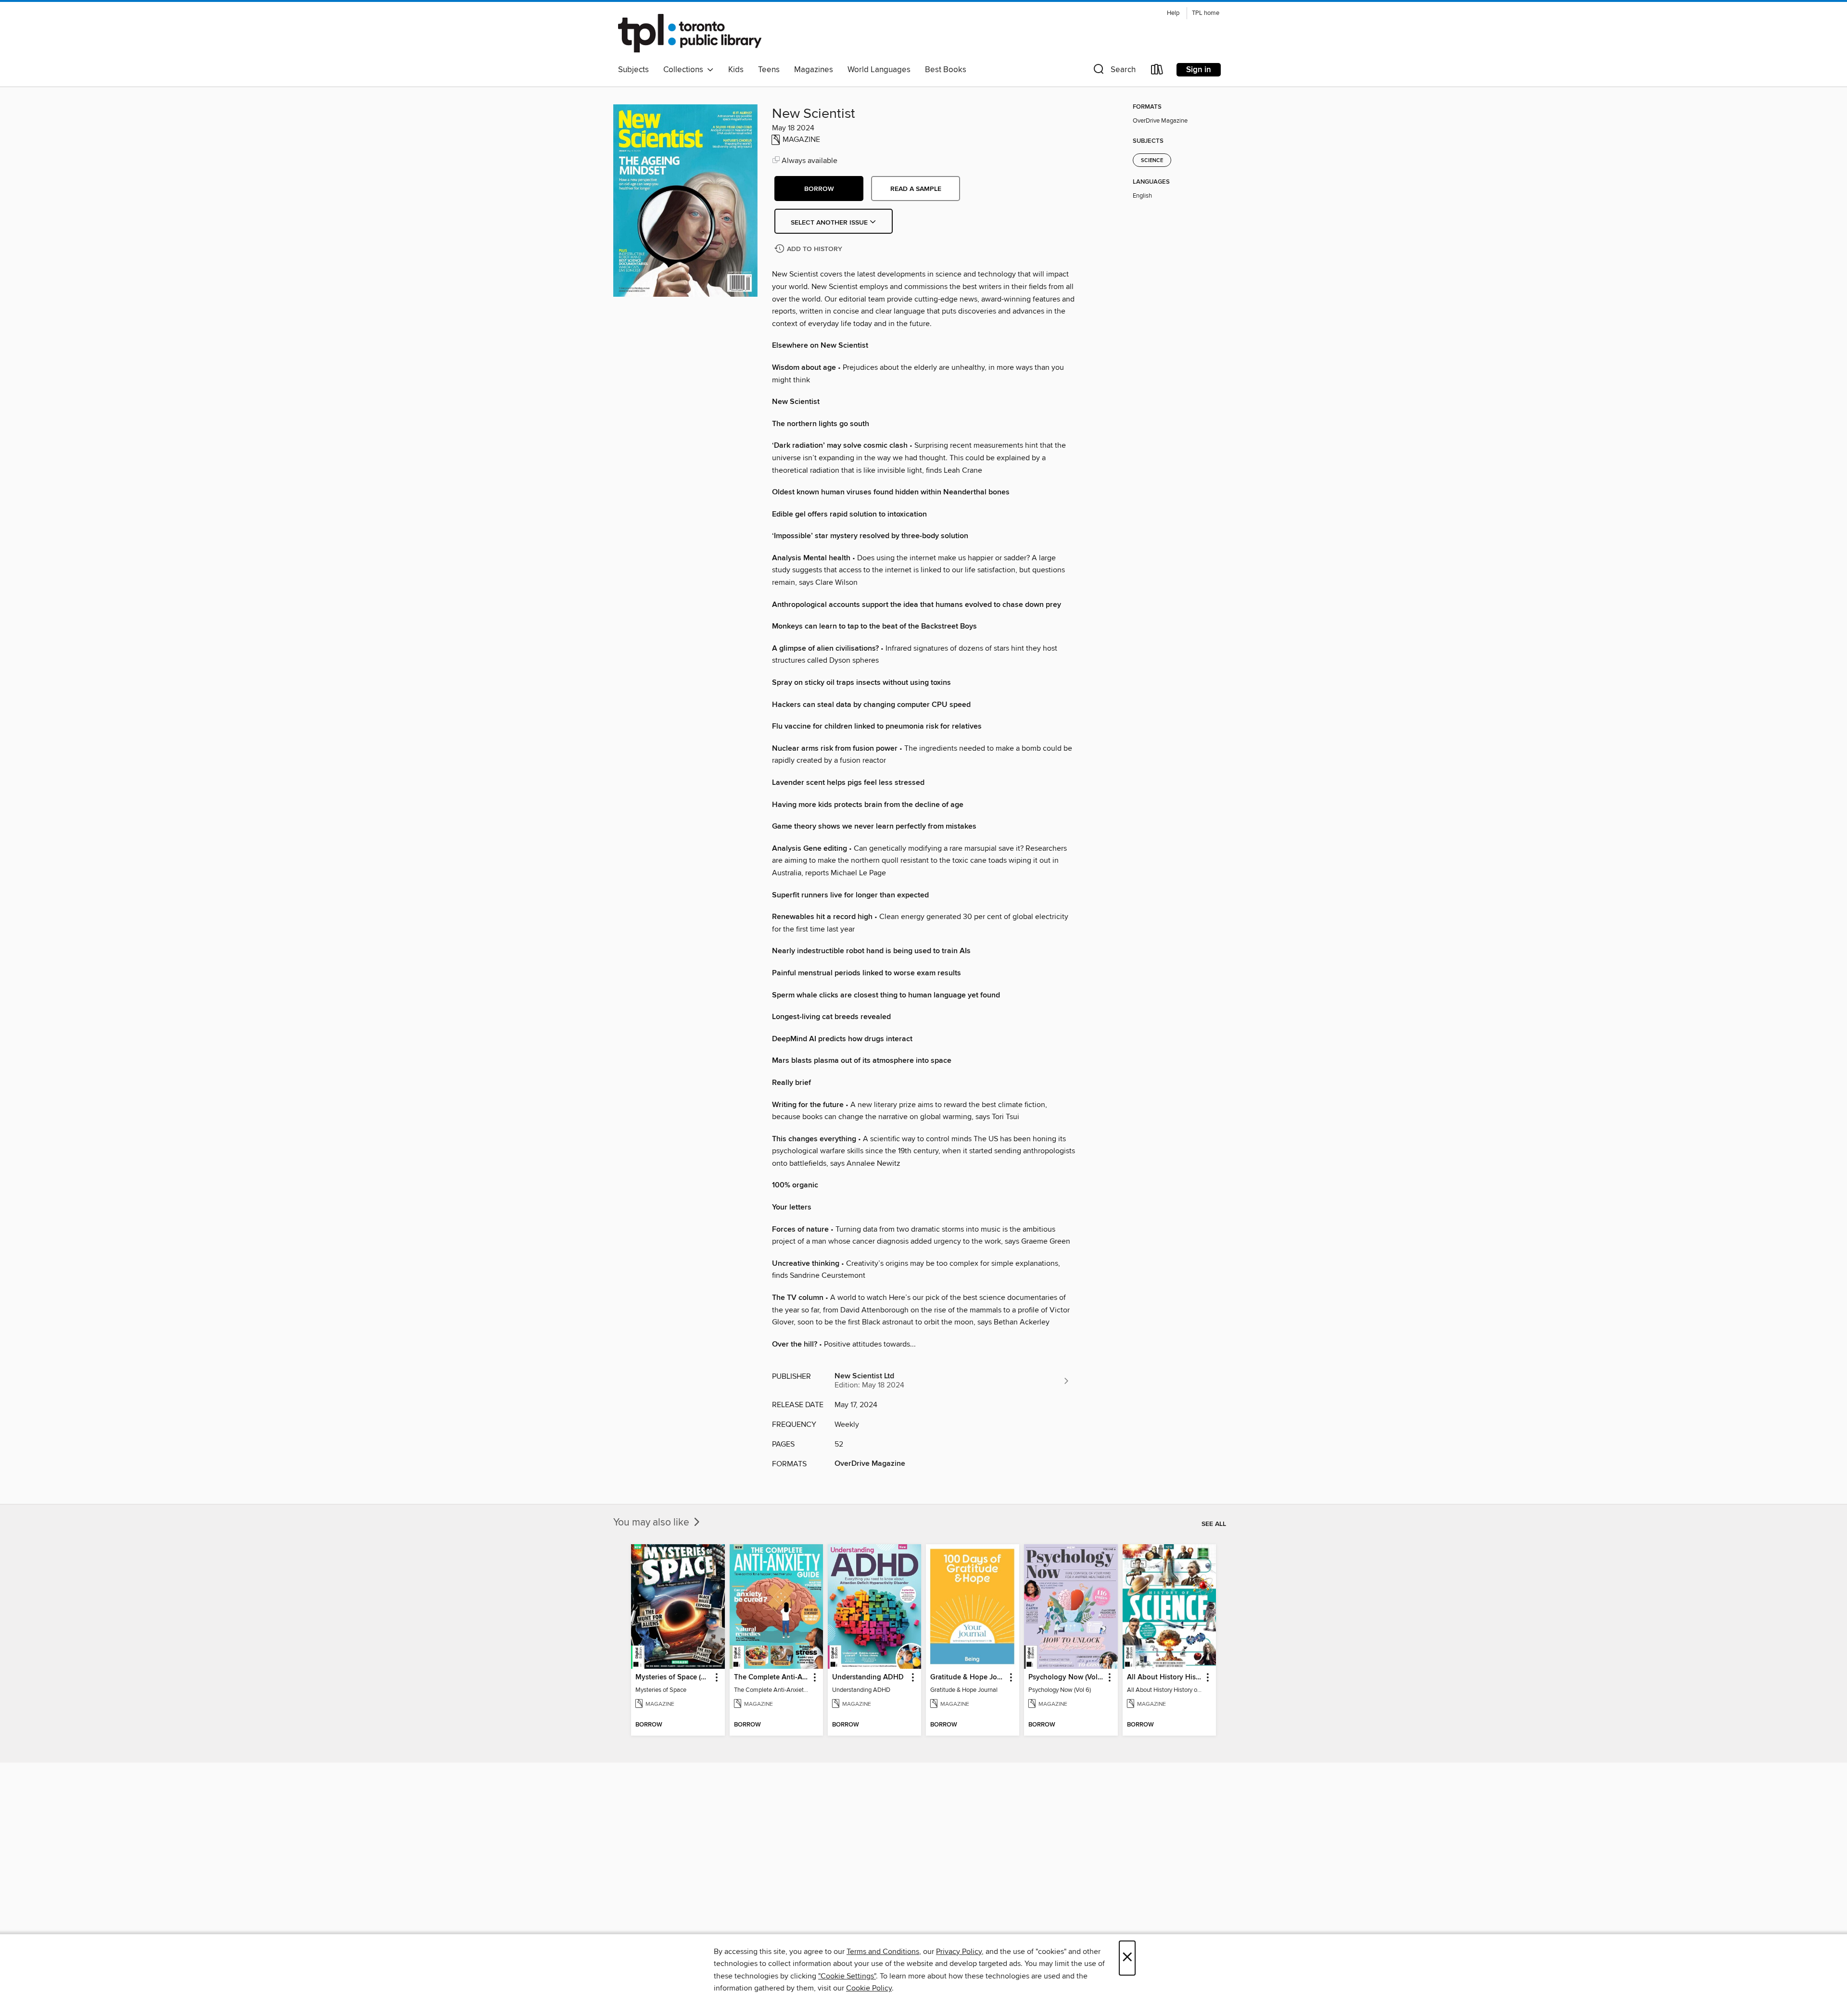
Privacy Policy (959, 1952)
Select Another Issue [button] (830, 223)
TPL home (1206, 13)
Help (1173, 13)
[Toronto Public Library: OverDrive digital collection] (690, 33)
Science (1152, 161)
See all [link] (1214, 1524)
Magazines (814, 70)
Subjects (633, 70)
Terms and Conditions (883, 1952)
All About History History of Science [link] (1165, 1677)
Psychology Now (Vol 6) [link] (1066, 1677)
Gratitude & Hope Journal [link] (968, 1677)
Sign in (1199, 70)
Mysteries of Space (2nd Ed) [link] (673, 1677)
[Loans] (1157, 71)
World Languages (879, 70)
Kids (736, 70)
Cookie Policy (869, 1988)
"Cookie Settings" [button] (847, 1976)
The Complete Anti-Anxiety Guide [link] (772, 1677)
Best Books (946, 70)
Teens (769, 70)
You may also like (652, 1523)
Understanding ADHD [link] (868, 1677)
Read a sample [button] (916, 189)
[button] (1113, 71)
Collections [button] (685, 70)
